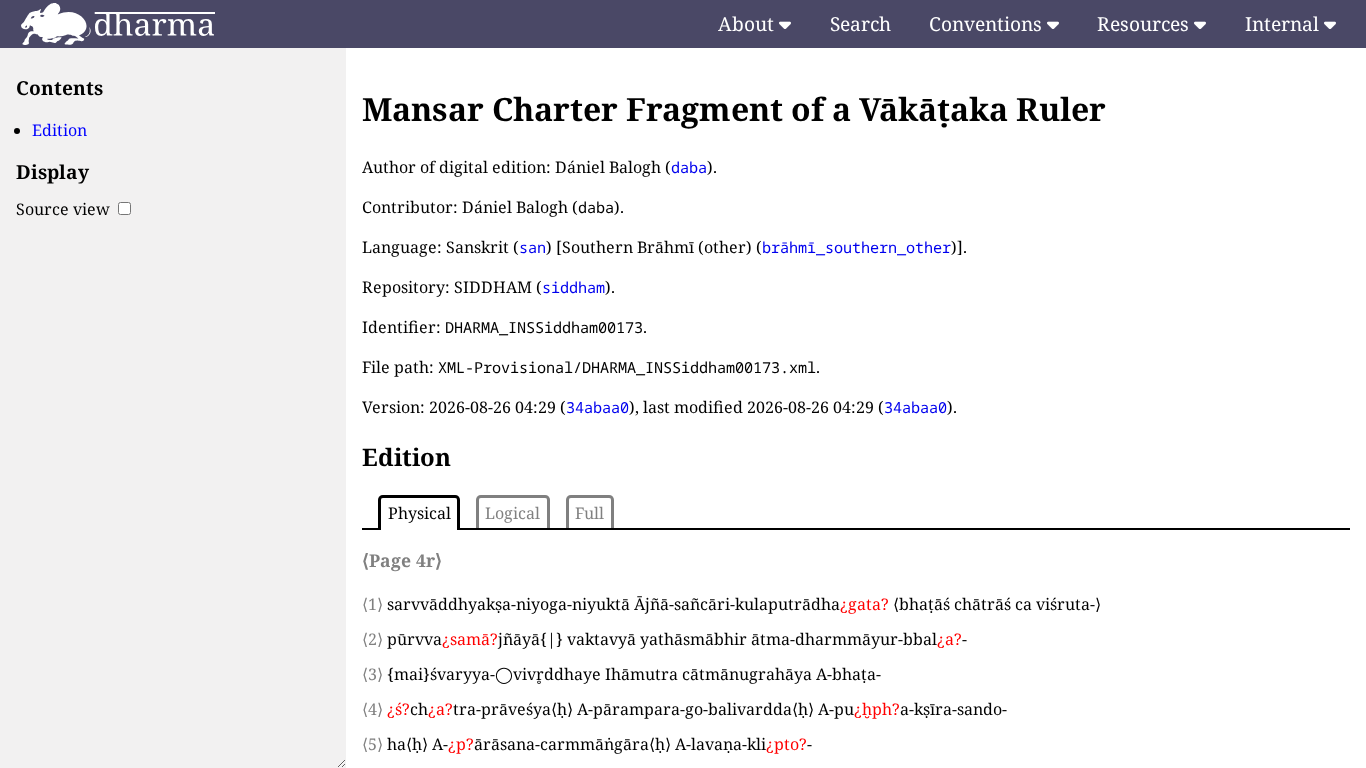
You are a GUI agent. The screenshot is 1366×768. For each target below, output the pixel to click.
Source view (65, 209)
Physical (419, 513)
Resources (1145, 23)
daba (689, 167)
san (532, 247)
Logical (512, 513)
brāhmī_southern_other (856, 247)
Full (589, 513)
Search (860, 23)
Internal (1284, 23)
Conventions (988, 23)
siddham (573, 287)
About (748, 23)
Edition (59, 130)
